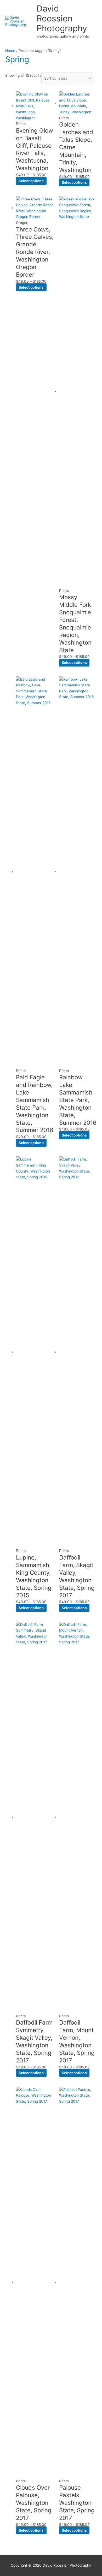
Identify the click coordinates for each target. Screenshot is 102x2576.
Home (10, 51)
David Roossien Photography (62, 19)
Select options (31, 181)
